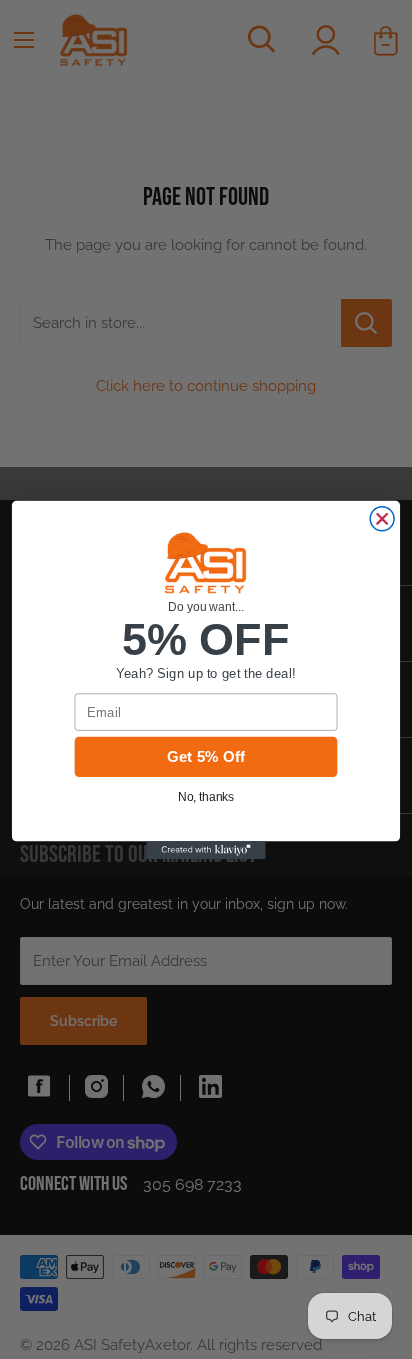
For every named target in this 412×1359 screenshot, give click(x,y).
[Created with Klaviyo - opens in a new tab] (205, 850)
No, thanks (206, 796)
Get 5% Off (206, 756)
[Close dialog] (382, 518)
